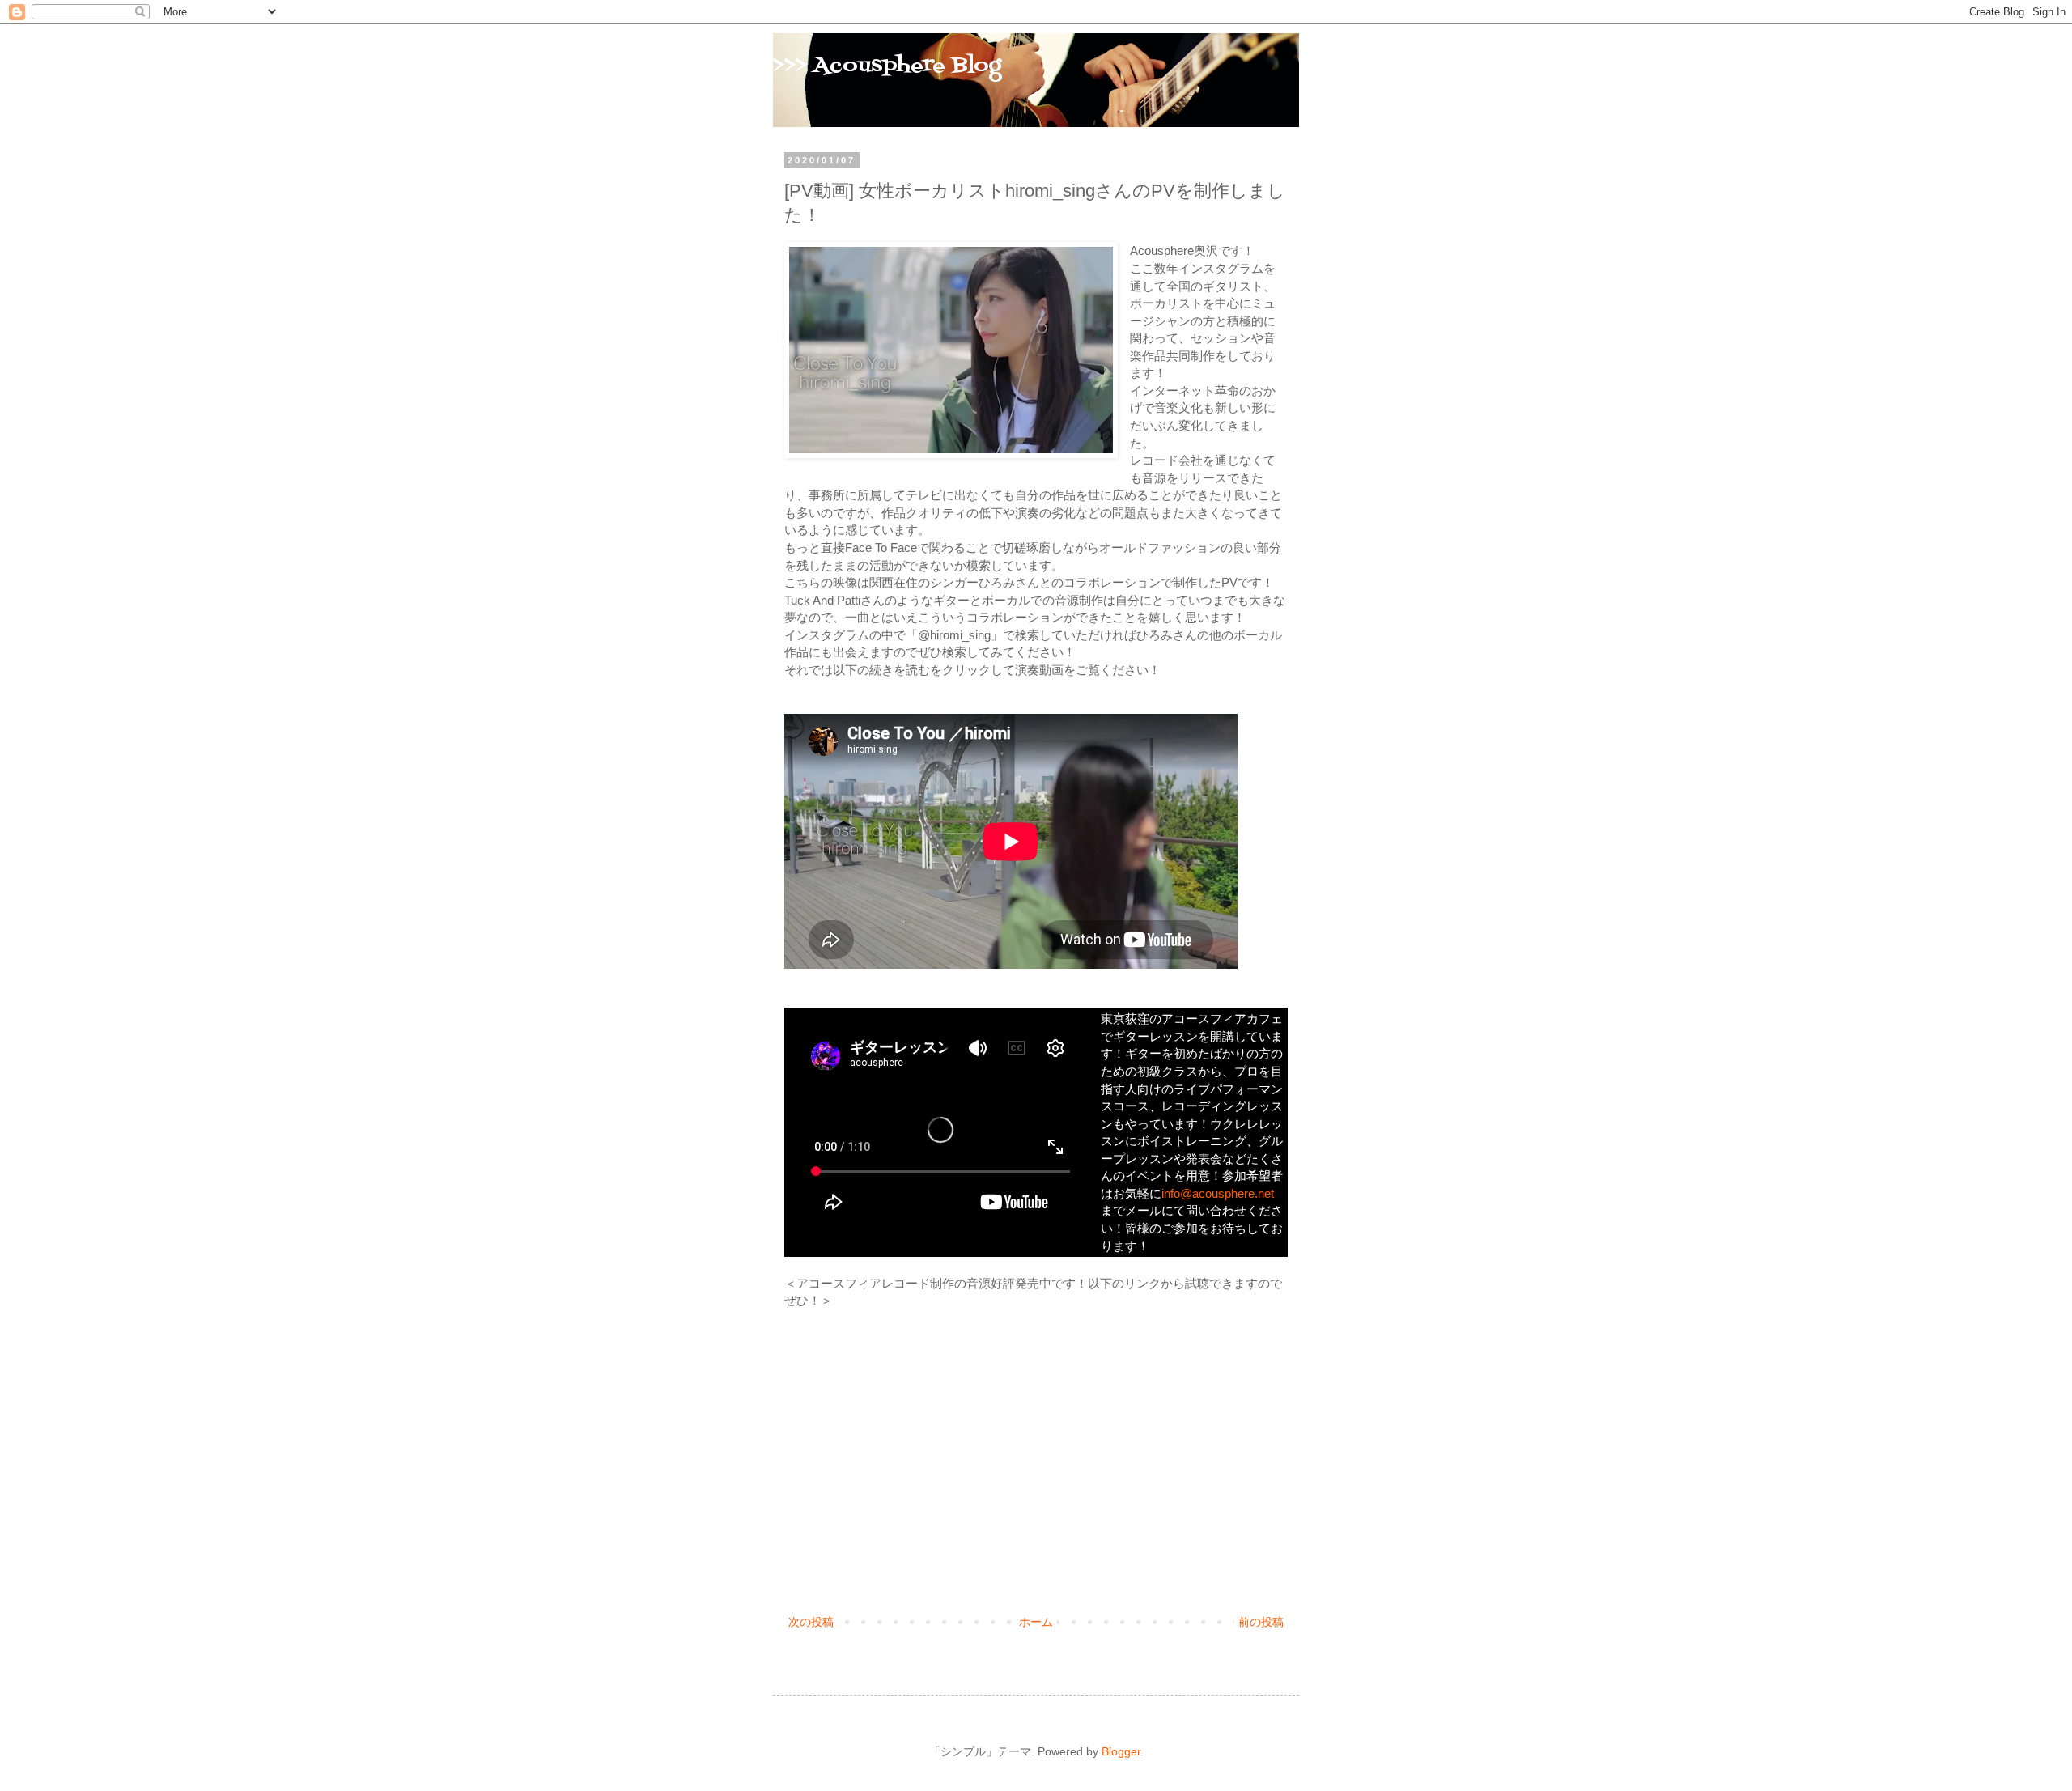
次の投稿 (811, 1622)
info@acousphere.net (1218, 1193)
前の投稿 (1261, 1622)
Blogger (1121, 1751)
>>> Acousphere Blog (887, 66)
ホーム (1036, 1622)
